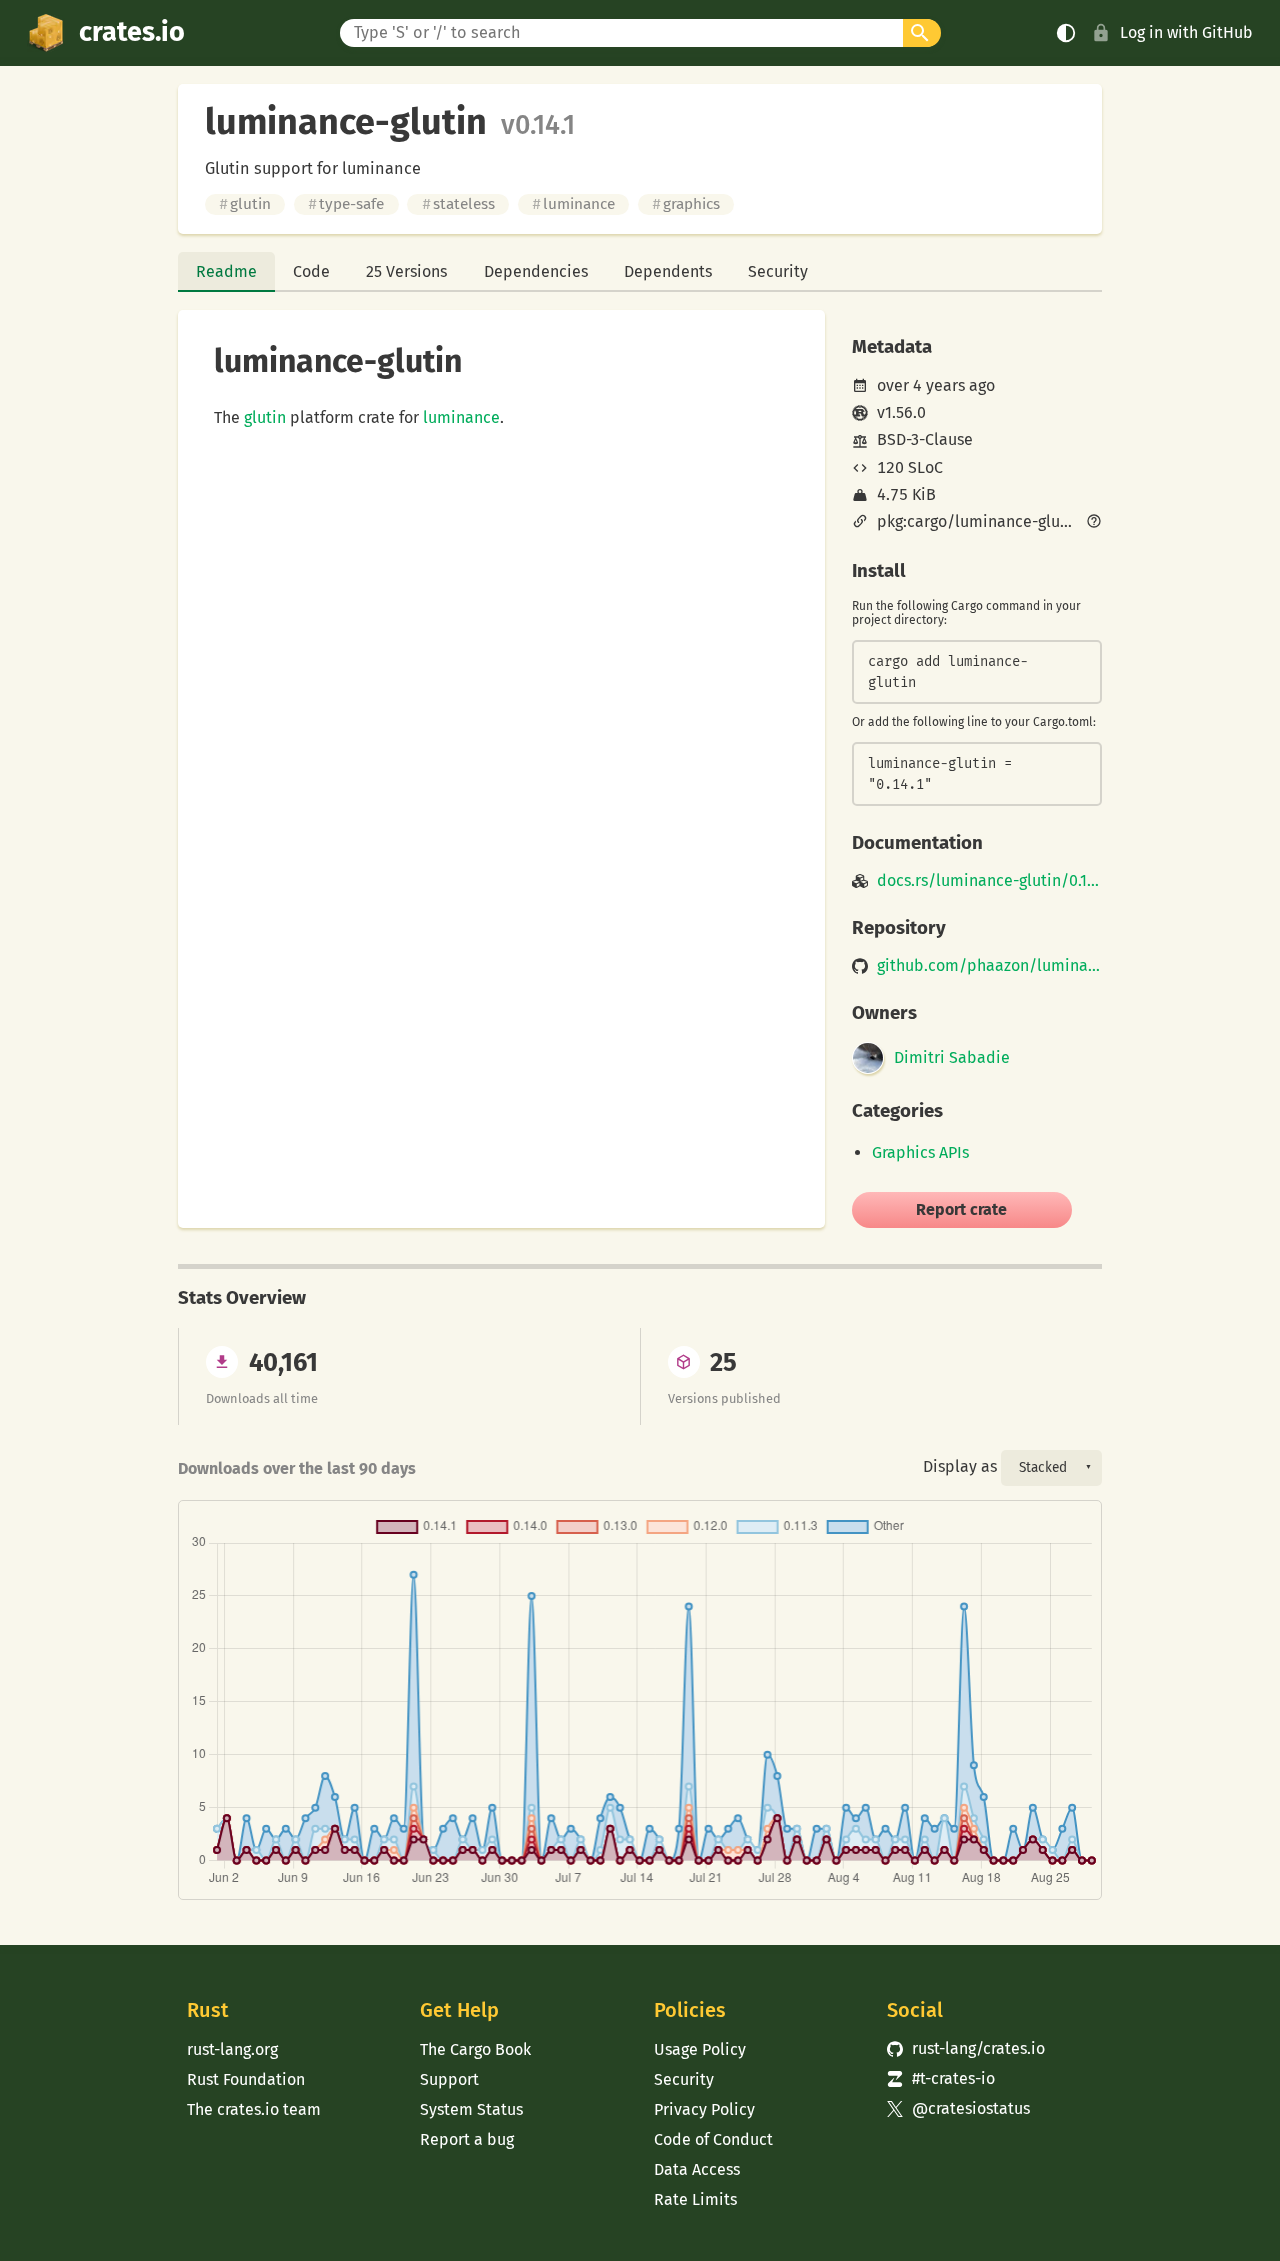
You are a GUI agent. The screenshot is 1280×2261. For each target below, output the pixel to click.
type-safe (346, 204)
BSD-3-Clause (925, 439)
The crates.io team (254, 2109)
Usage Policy (700, 2049)
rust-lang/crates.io (966, 2048)
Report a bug (467, 2139)
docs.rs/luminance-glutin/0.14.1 (989, 881)
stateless (458, 204)
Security (778, 271)
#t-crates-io (941, 2078)
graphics (686, 204)
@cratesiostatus (958, 2108)
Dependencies (536, 271)
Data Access (697, 2169)
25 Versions (406, 271)
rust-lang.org (232, 2049)
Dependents (668, 271)
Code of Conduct (713, 2139)
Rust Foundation (246, 2079)
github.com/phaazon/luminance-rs (989, 966)
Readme (226, 271)
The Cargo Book (475, 2049)
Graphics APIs (920, 1152)
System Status (471, 2109)
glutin (245, 204)
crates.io (132, 32)
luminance (573, 204)
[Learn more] (1094, 523)
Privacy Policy (704, 2109)
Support (449, 2079)
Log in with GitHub (1186, 32)
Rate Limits (695, 2199)
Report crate (961, 1209)
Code (311, 271)
